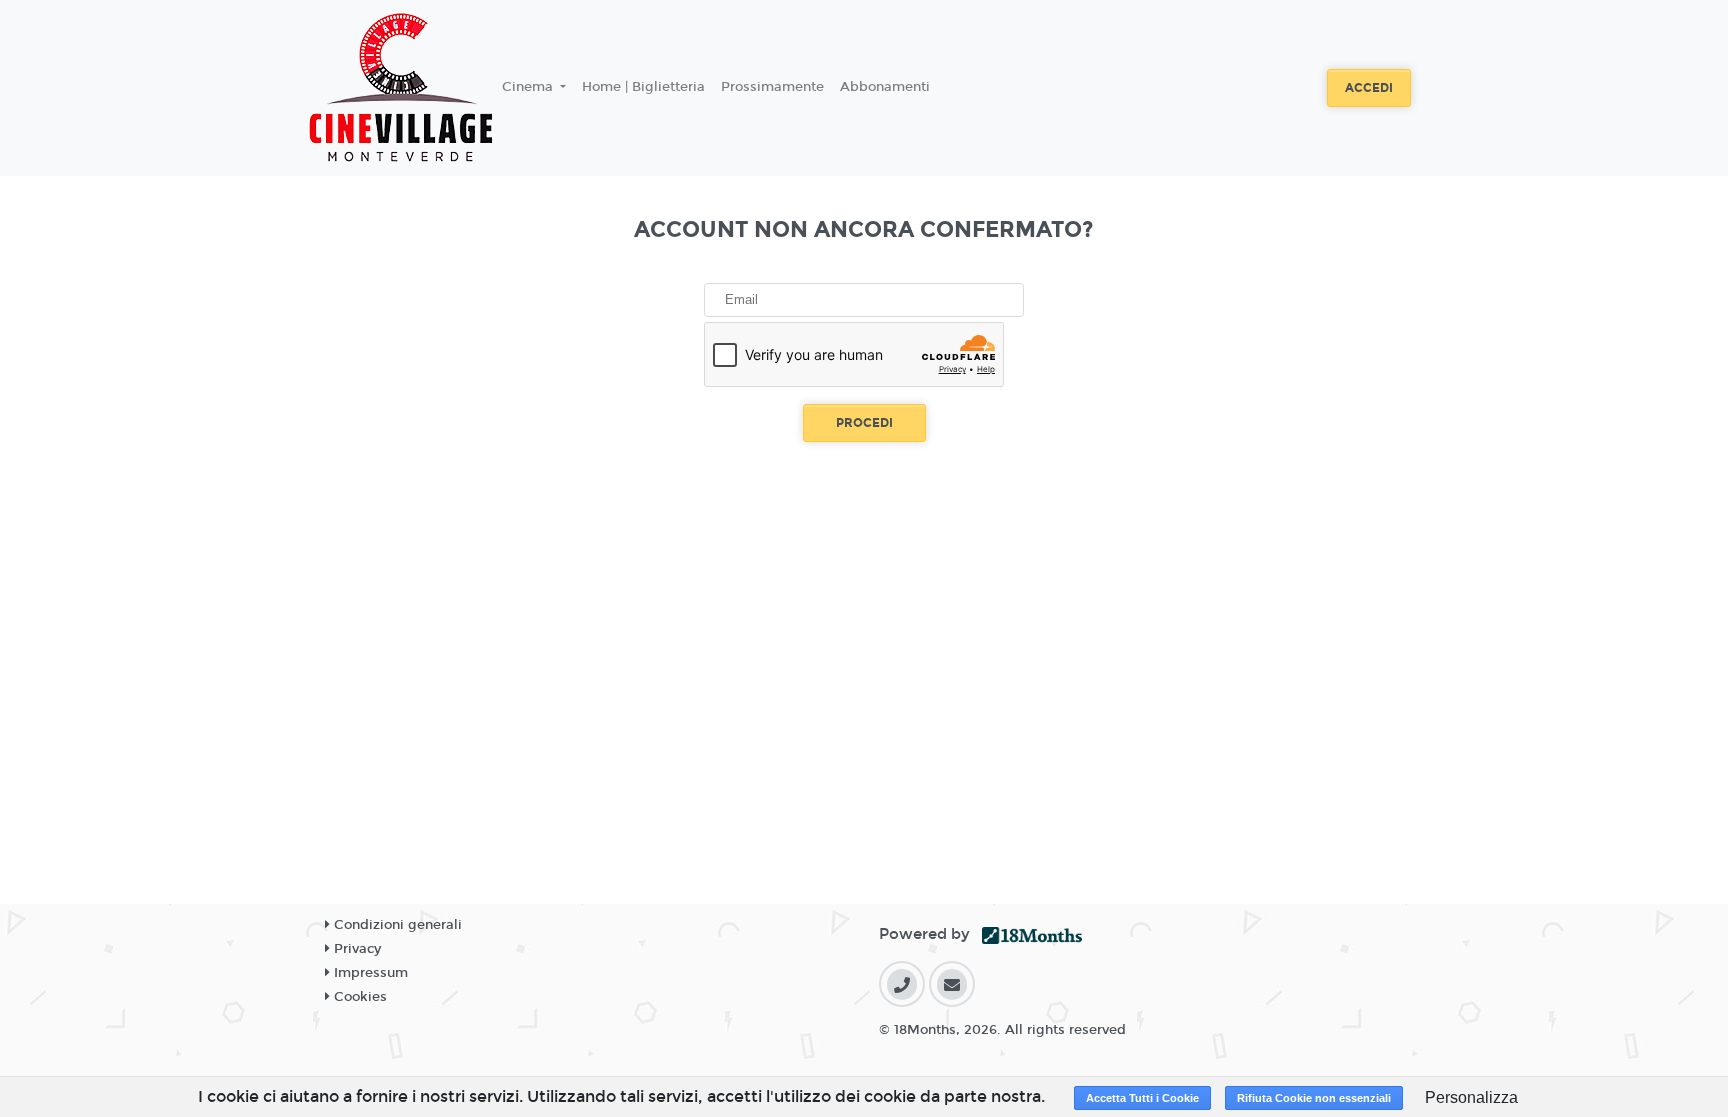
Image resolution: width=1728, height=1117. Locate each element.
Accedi (1369, 88)
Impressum (369, 973)
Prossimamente (772, 87)
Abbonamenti (885, 87)
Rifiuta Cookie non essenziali (1314, 1098)
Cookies (358, 997)
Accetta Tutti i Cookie (1142, 1098)
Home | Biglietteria (643, 87)
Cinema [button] (529, 87)
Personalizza (1471, 1097)
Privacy (355, 949)
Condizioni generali (396, 925)
